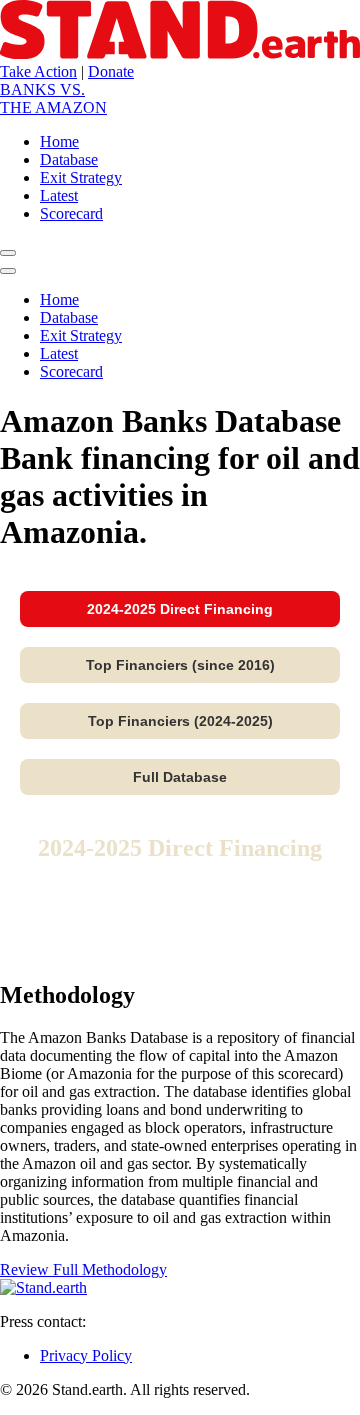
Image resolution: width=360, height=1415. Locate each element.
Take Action (38, 71)
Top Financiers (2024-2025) (180, 721)
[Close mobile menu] (8, 271)
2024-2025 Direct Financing (180, 609)
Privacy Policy (86, 1355)
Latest (59, 353)
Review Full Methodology (83, 1269)
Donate (111, 71)
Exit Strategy (81, 335)
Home (59, 299)
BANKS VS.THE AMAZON (53, 98)
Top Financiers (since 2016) (180, 665)
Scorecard (71, 371)
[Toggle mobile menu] (8, 253)
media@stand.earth (150, 1321)
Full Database (180, 777)
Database (69, 317)
